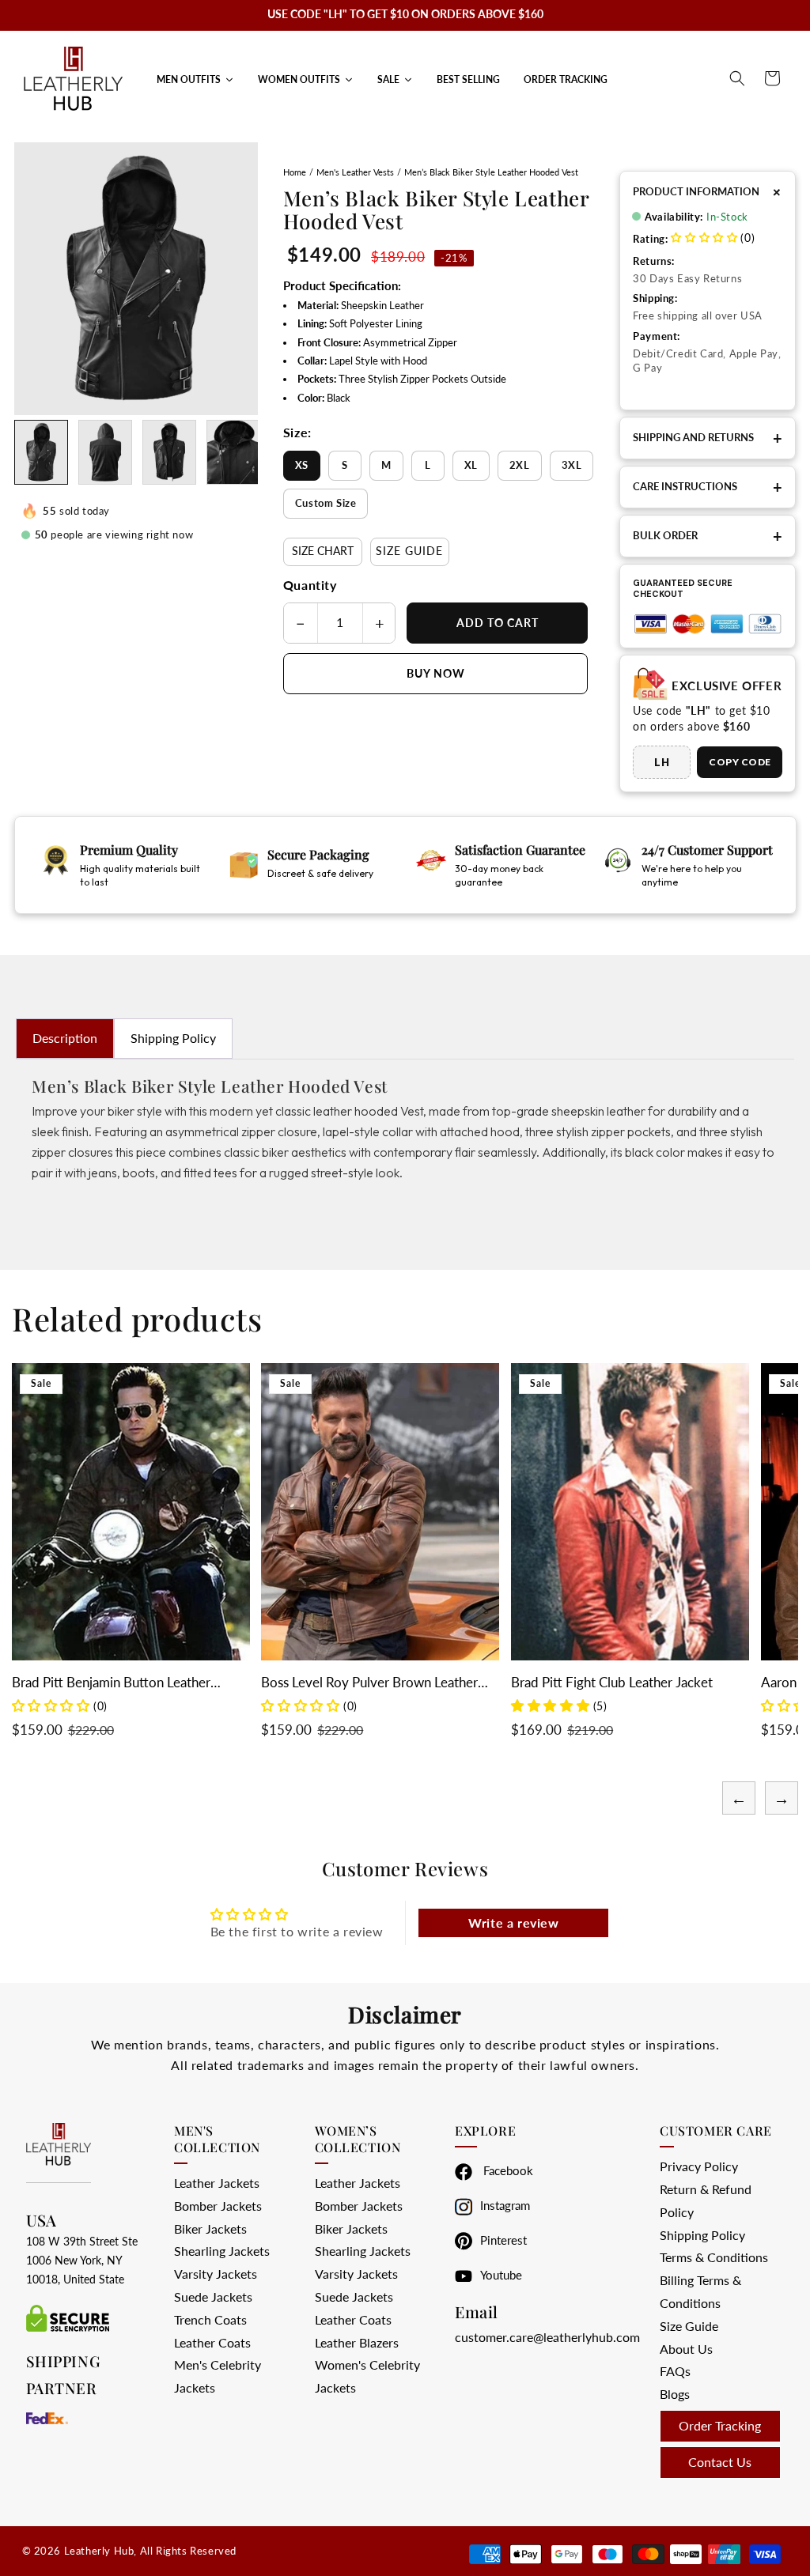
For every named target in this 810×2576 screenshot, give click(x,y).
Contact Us (720, 2462)
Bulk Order (708, 536)
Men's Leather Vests (355, 172)
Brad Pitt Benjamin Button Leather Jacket (111, 1683)
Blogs (675, 2394)
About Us (686, 2349)
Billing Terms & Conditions (700, 2291)
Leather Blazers (357, 2342)
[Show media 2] (105, 452)
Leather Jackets (217, 2183)
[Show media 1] (41, 452)
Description (65, 1038)
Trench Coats (210, 2319)
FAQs (675, 2371)
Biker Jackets (210, 2229)
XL (471, 465)
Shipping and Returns (708, 438)
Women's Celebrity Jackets (367, 2376)
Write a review (513, 1923)
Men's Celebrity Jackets (218, 2376)
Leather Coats (212, 2342)
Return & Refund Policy (706, 2200)
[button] (737, 78)
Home (295, 172)
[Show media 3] (169, 452)
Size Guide (409, 551)
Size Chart (323, 551)
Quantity (310, 585)
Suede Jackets (213, 2296)
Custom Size (326, 503)
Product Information (708, 192)
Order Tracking (720, 2425)
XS (302, 465)
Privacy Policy (699, 2166)
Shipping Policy (173, 1038)
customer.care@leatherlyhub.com (547, 2337)
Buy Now (436, 673)
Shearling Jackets (222, 2251)
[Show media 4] (233, 452)
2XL (520, 465)
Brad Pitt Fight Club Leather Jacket (612, 1682)
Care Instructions (708, 487)
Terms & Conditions (714, 2257)
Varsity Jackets (216, 2274)
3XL (572, 465)
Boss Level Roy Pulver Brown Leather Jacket (369, 1683)
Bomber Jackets (218, 2206)
